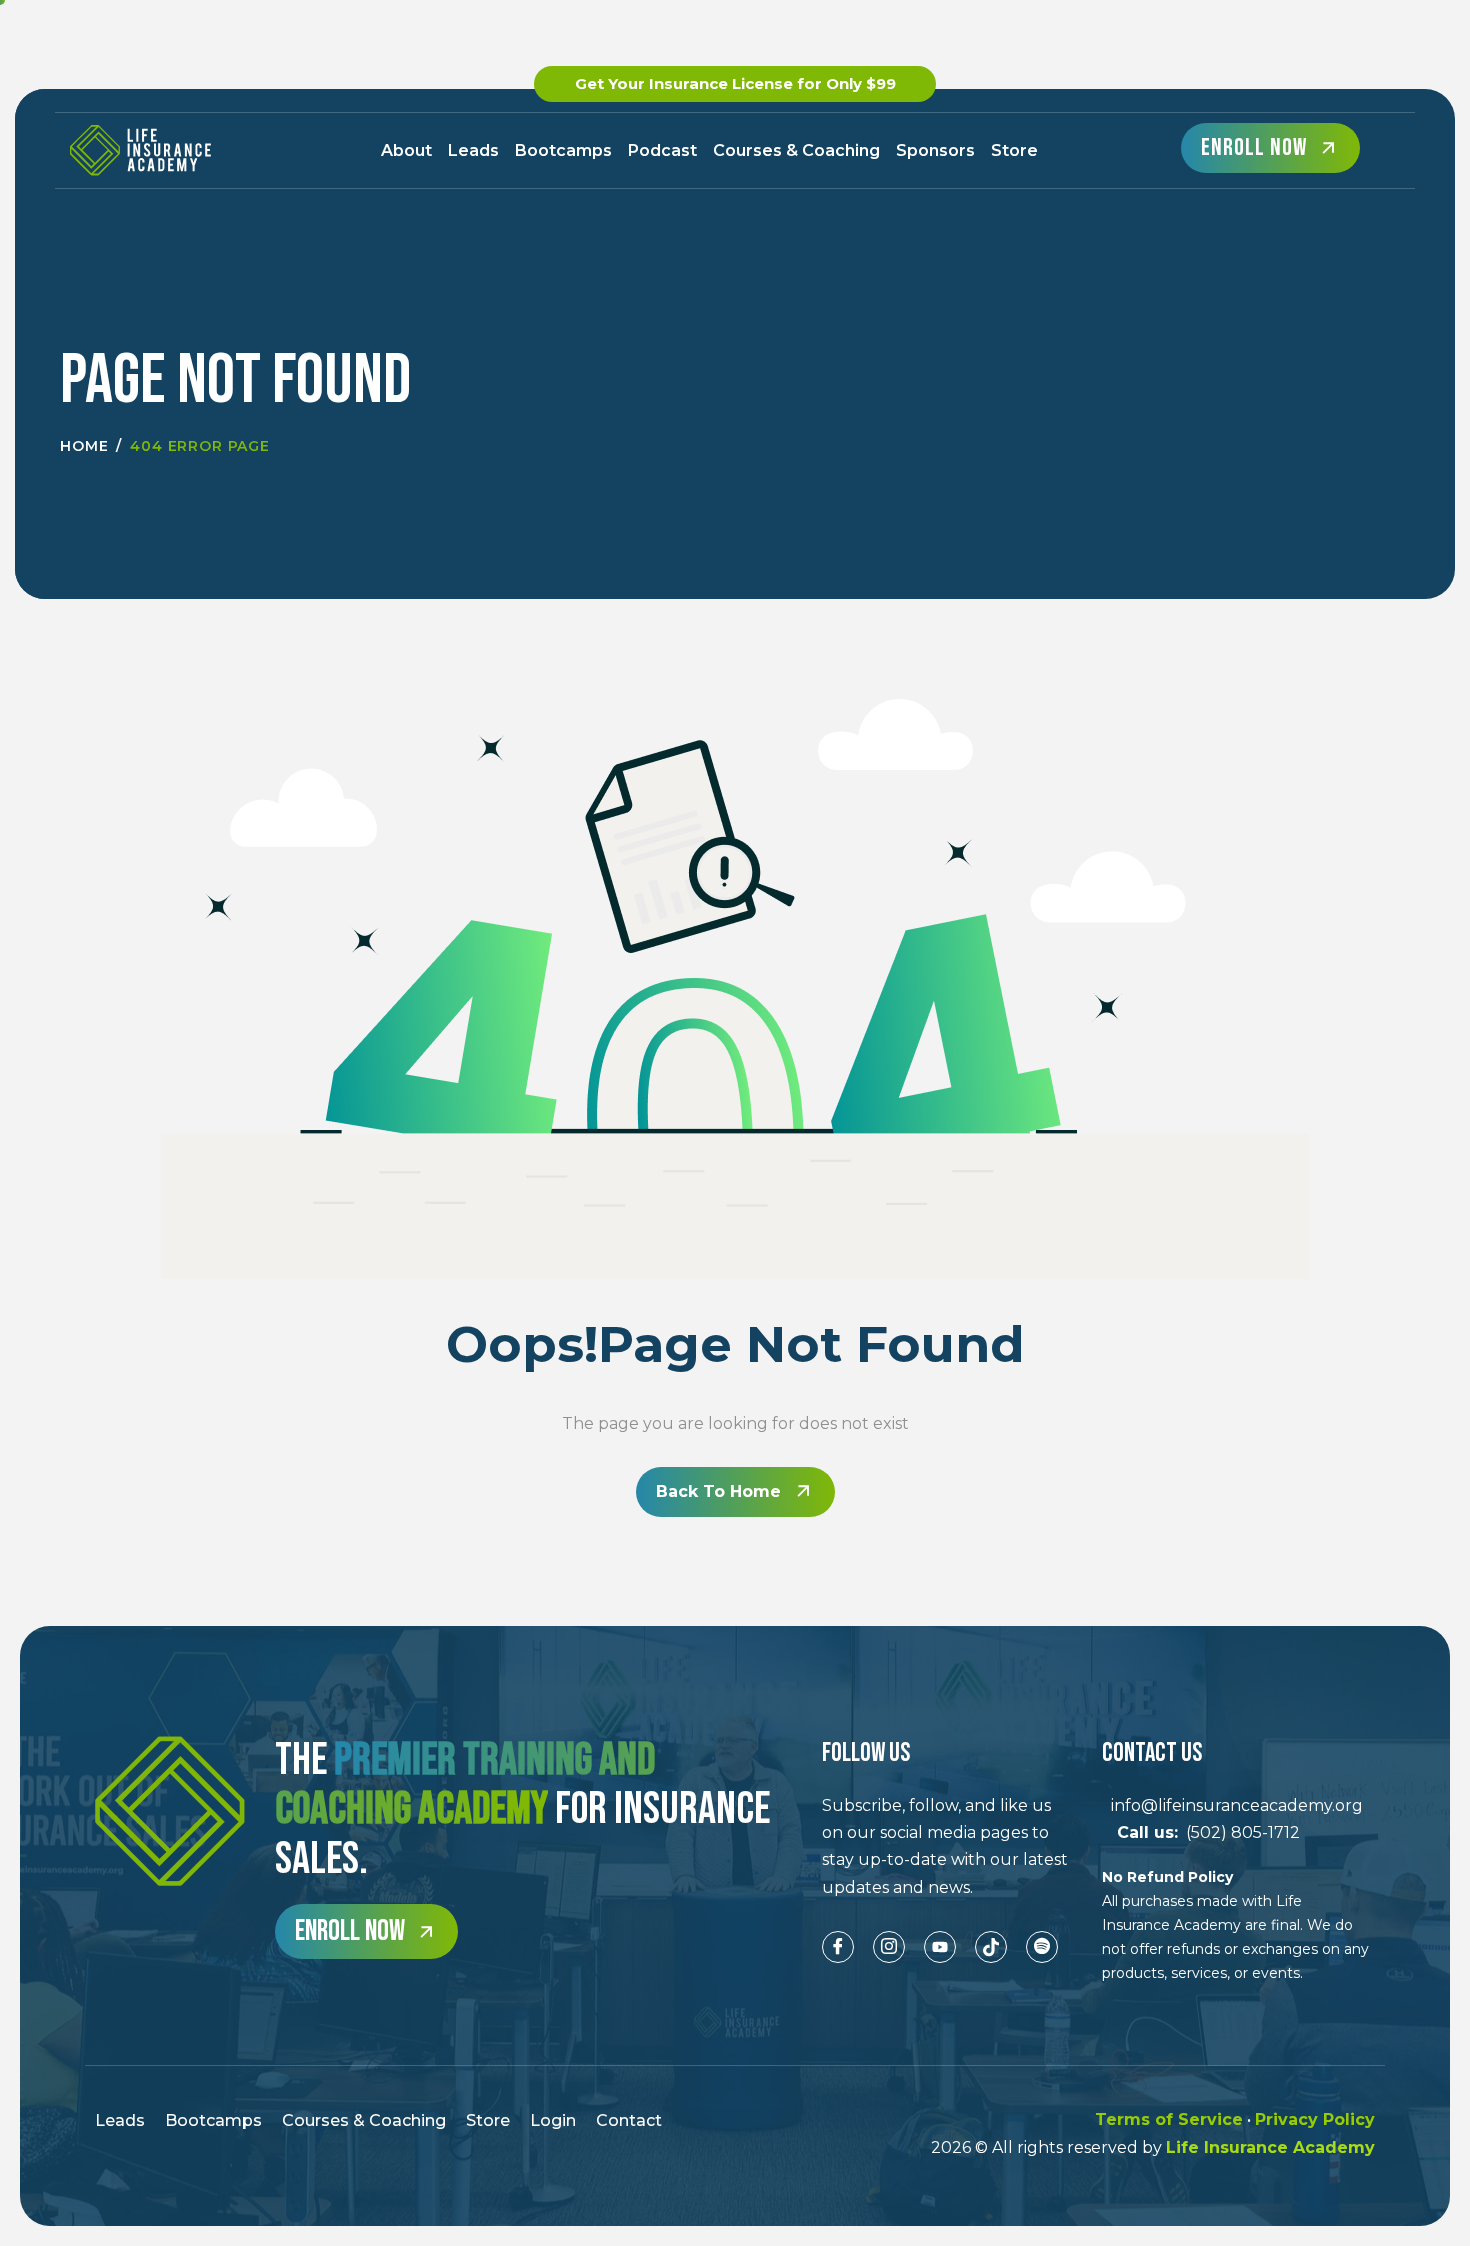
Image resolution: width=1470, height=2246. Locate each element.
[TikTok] (991, 1947)
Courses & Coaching (796, 150)
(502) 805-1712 (1201, 1832)
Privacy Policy (1315, 2119)
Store (1014, 150)
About (406, 150)
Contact (629, 2120)
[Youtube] (940, 1947)
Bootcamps (563, 150)
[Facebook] (838, 1947)
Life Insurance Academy (1270, 2147)
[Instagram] (889, 1947)
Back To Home (718, 1491)
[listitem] (947, 1846)
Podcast (662, 150)
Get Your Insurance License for (735, 83)
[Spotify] (1042, 1947)
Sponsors (935, 150)
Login (553, 2120)
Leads (473, 150)
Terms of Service (1169, 2119)
